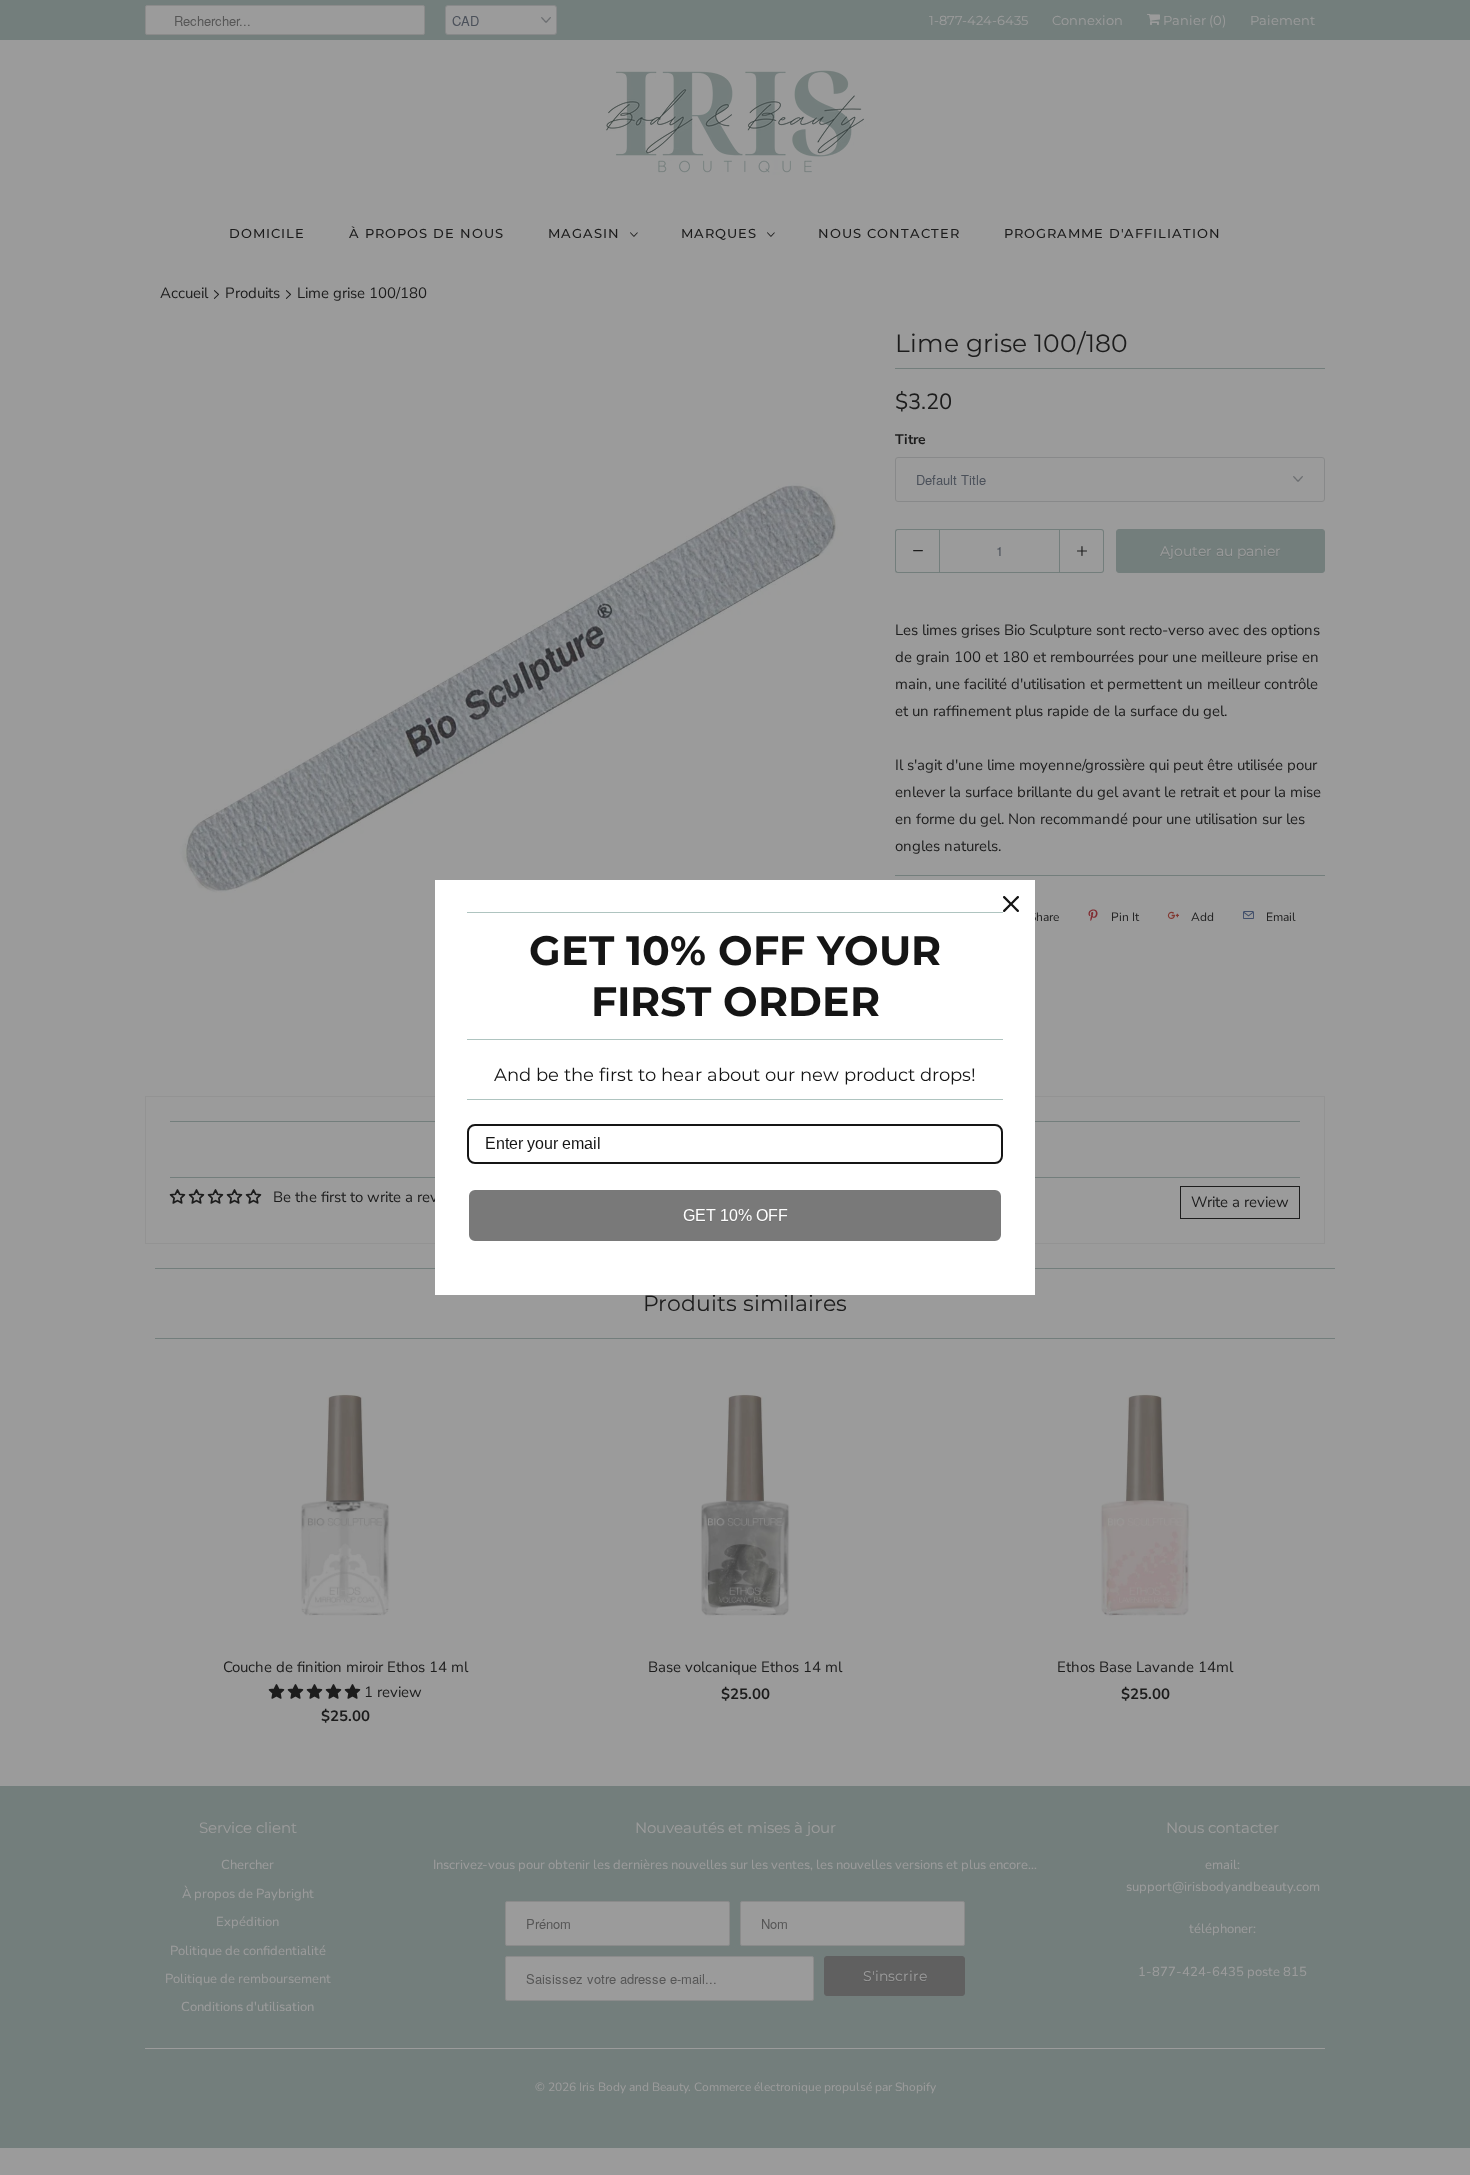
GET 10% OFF (735, 1215)
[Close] (1011, 904)
